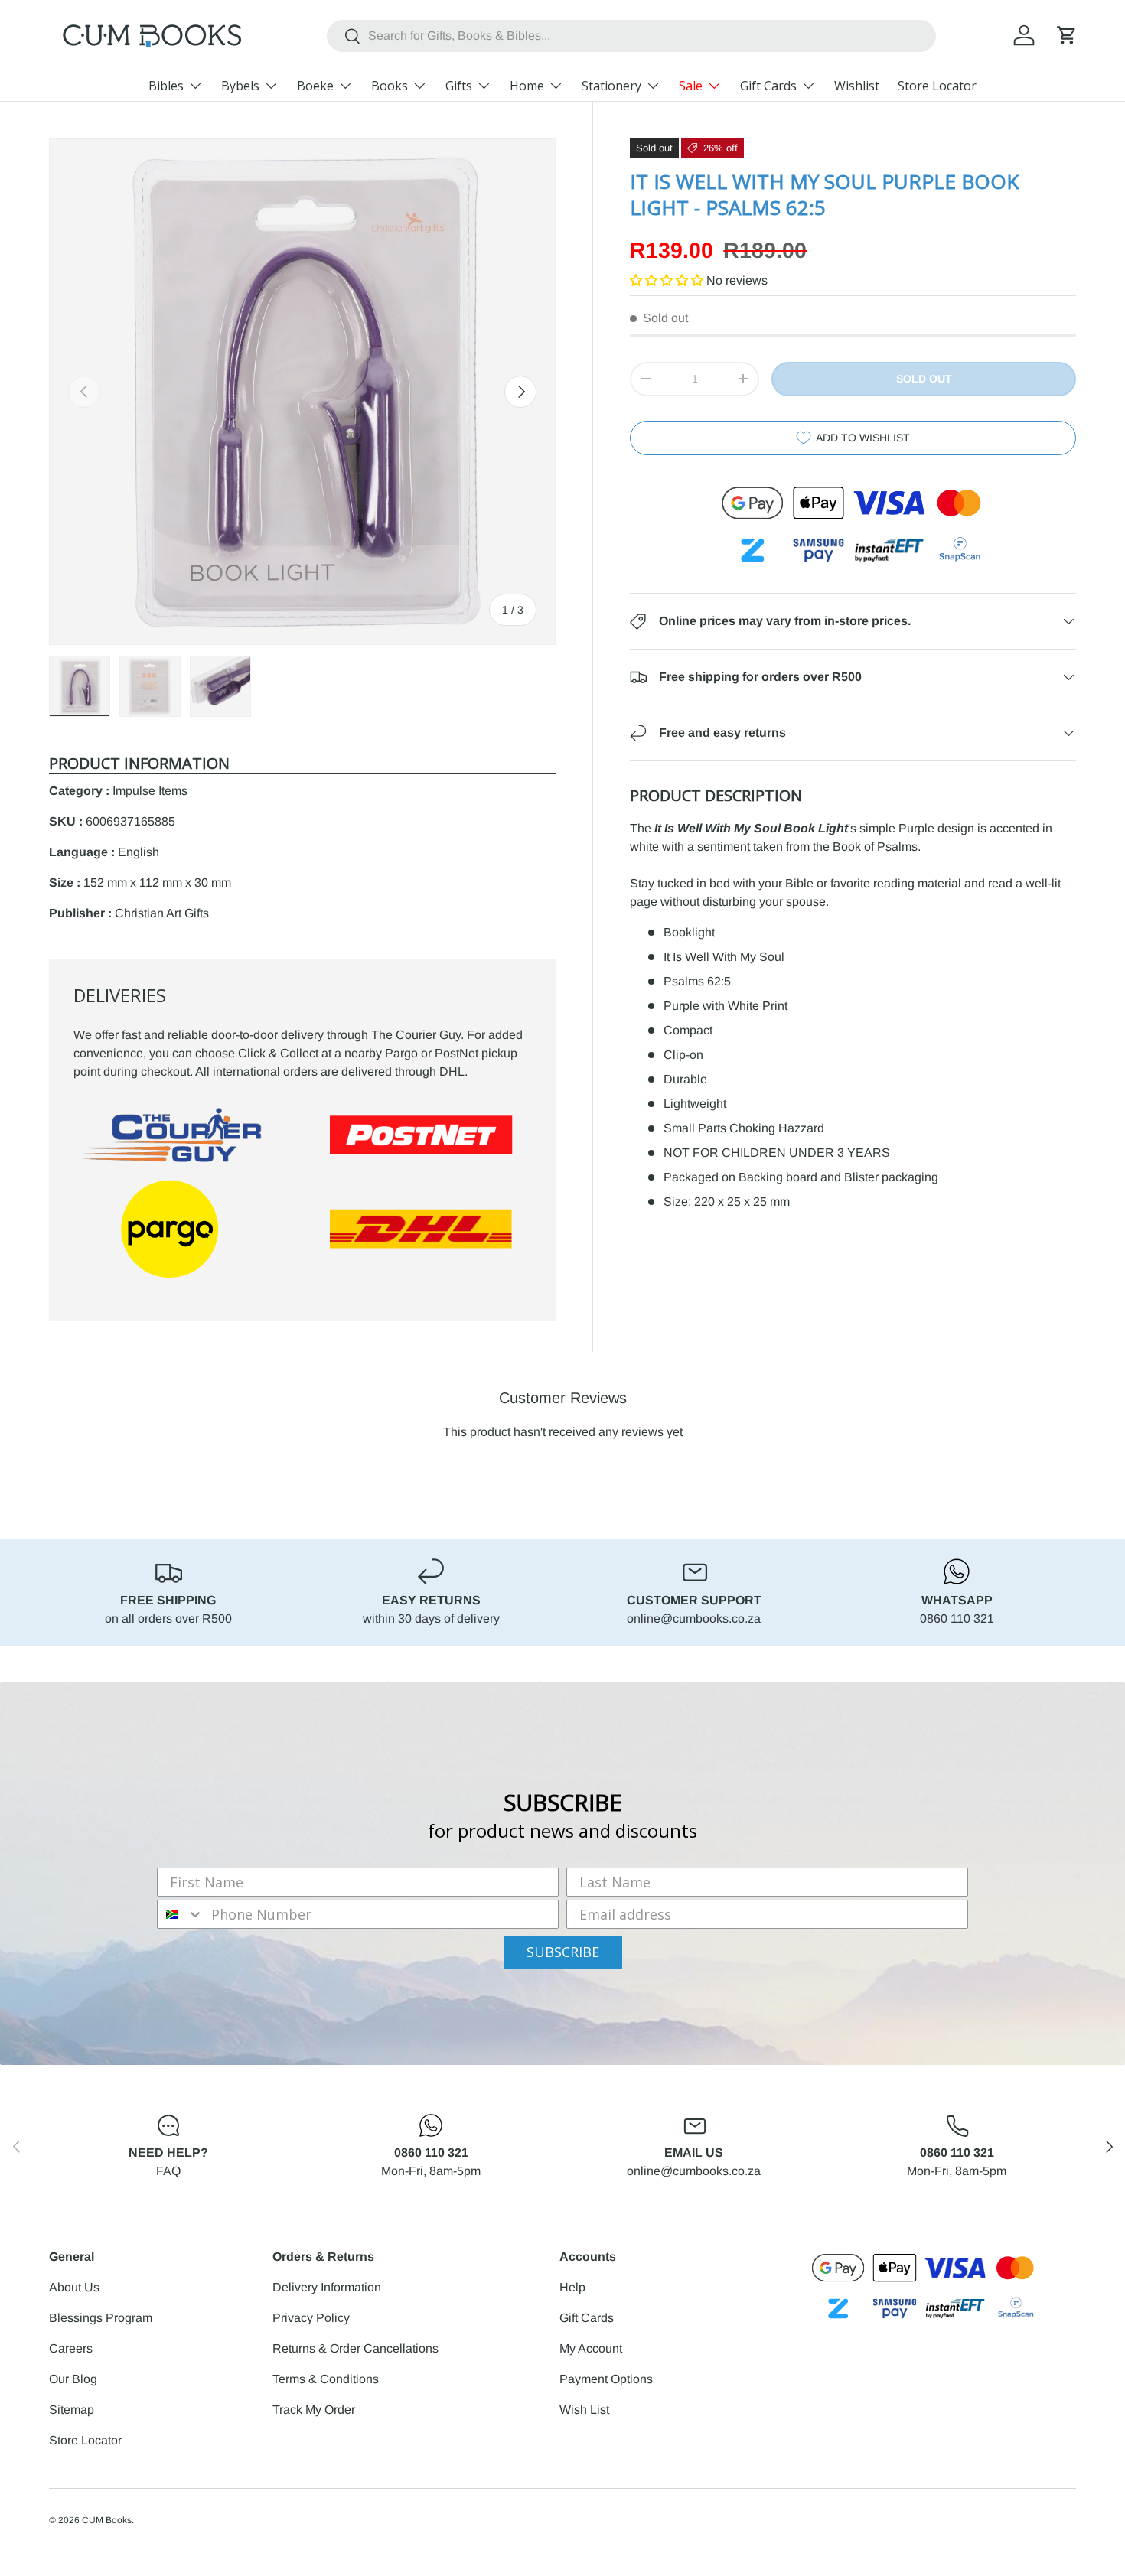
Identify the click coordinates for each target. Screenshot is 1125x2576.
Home (527, 86)
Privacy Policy (311, 2318)
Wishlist (857, 86)
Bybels (240, 86)
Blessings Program (101, 2318)
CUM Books (107, 2520)
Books (390, 86)
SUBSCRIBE (563, 1952)
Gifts (459, 86)
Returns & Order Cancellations (355, 2348)
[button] (1067, 35)
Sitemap (72, 2410)
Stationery (611, 86)
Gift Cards (768, 86)
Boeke (315, 86)
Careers (71, 2348)
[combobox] (631, 36)
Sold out (924, 379)
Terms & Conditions (326, 2379)
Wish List (584, 2410)
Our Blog (73, 2379)
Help (572, 2287)
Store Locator (937, 86)
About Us (74, 2287)
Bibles (166, 86)
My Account (591, 2348)
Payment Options (606, 2379)
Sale (691, 86)
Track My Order (314, 2410)
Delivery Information (327, 2287)
